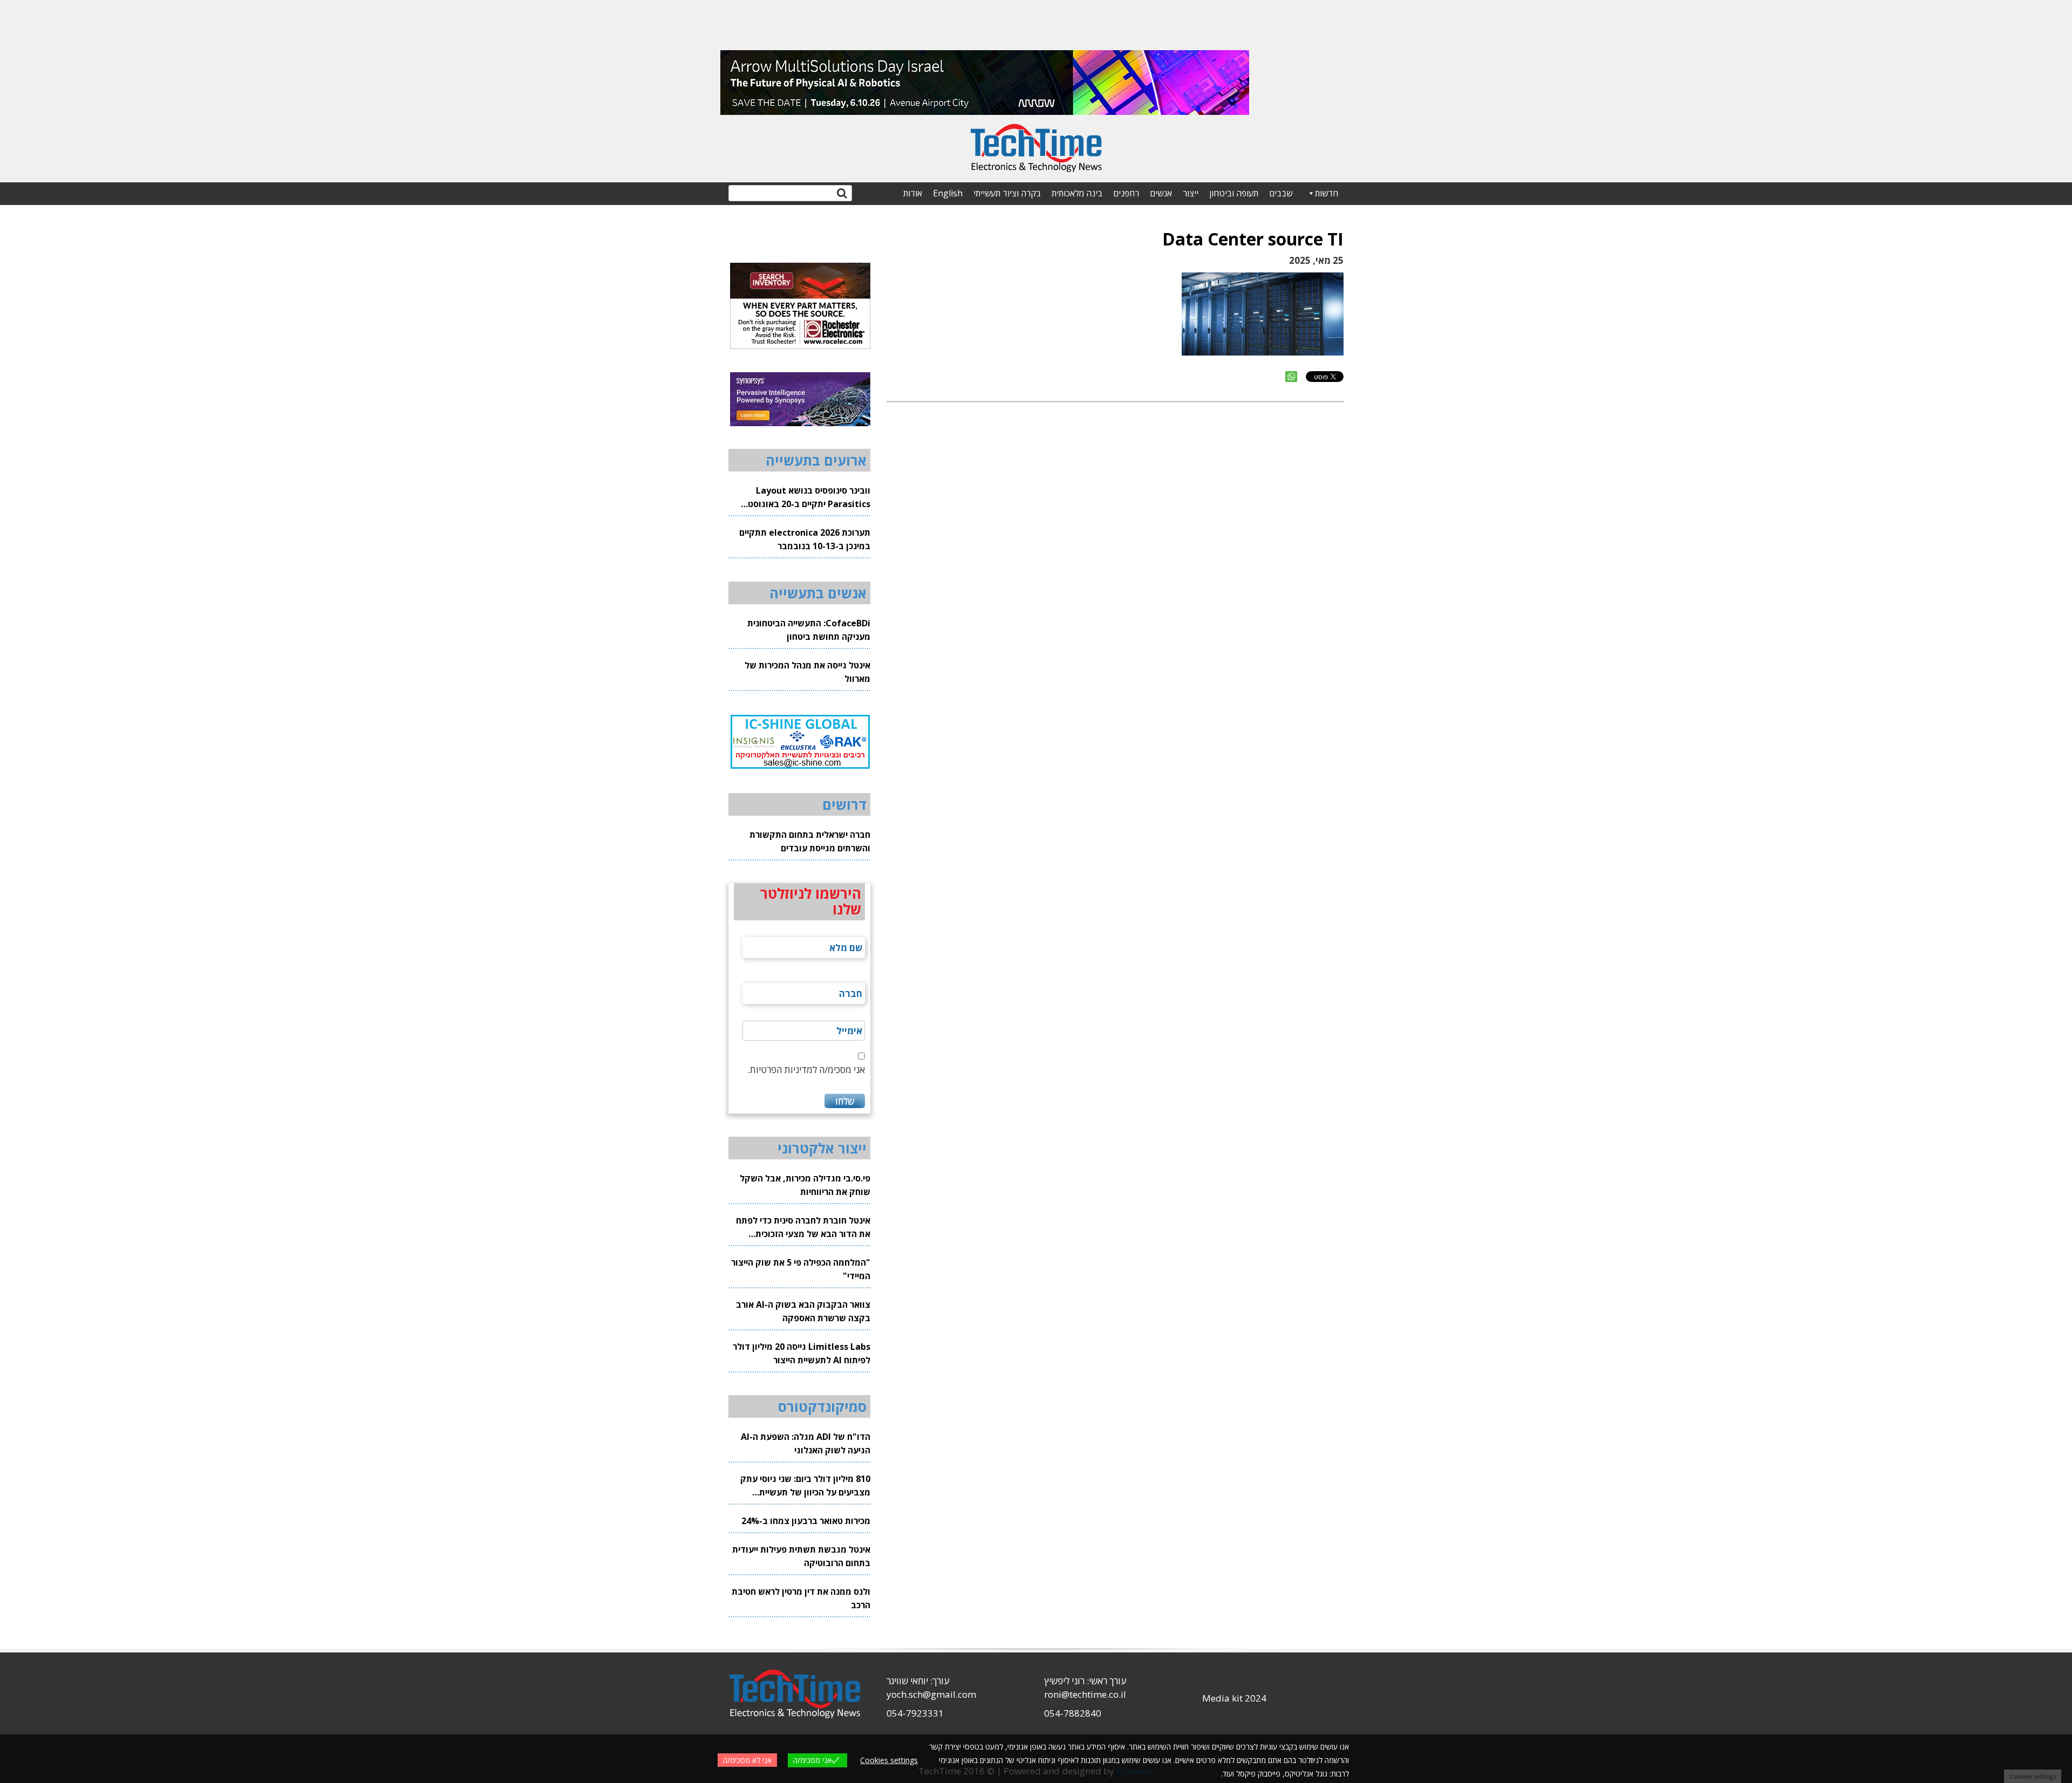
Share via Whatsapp (1291, 377)
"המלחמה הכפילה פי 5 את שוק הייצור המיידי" (801, 1269)
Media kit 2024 (1234, 1698)
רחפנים (1126, 193)
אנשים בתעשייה (818, 593)
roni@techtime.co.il (1085, 1694)
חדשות (1327, 193)
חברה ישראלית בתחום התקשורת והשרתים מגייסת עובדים (810, 841)
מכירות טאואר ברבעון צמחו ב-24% (806, 1521)
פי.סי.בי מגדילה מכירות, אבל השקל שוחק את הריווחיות (805, 1185)
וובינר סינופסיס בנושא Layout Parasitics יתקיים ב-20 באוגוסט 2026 (809, 498)
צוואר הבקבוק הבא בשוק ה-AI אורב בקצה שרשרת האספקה (803, 1311)
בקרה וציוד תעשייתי (1007, 193)
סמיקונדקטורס (822, 1406)
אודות (913, 193)
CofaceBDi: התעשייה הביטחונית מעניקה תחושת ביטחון (809, 630)
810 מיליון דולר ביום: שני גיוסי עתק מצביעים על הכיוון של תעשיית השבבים (805, 1486)
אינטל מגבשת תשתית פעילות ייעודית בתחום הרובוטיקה (801, 1556)
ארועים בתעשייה (816, 460)
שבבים (1281, 193)
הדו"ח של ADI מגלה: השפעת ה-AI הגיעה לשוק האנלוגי (806, 1443)
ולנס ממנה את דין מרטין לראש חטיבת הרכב (801, 1598)
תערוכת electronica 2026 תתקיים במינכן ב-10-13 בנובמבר (805, 539)
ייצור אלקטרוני (822, 1148)
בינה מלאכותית (1077, 193)
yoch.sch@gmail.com (931, 1694)
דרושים (844, 804)
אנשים (1161, 193)
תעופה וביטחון (1234, 193)
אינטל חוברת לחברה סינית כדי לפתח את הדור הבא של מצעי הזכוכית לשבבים (803, 1228)
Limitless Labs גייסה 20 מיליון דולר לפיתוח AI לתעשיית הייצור (802, 1353)
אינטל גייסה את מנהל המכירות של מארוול (807, 672)
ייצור (1191, 193)
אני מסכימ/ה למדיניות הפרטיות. (806, 1070)
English (948, 193)
